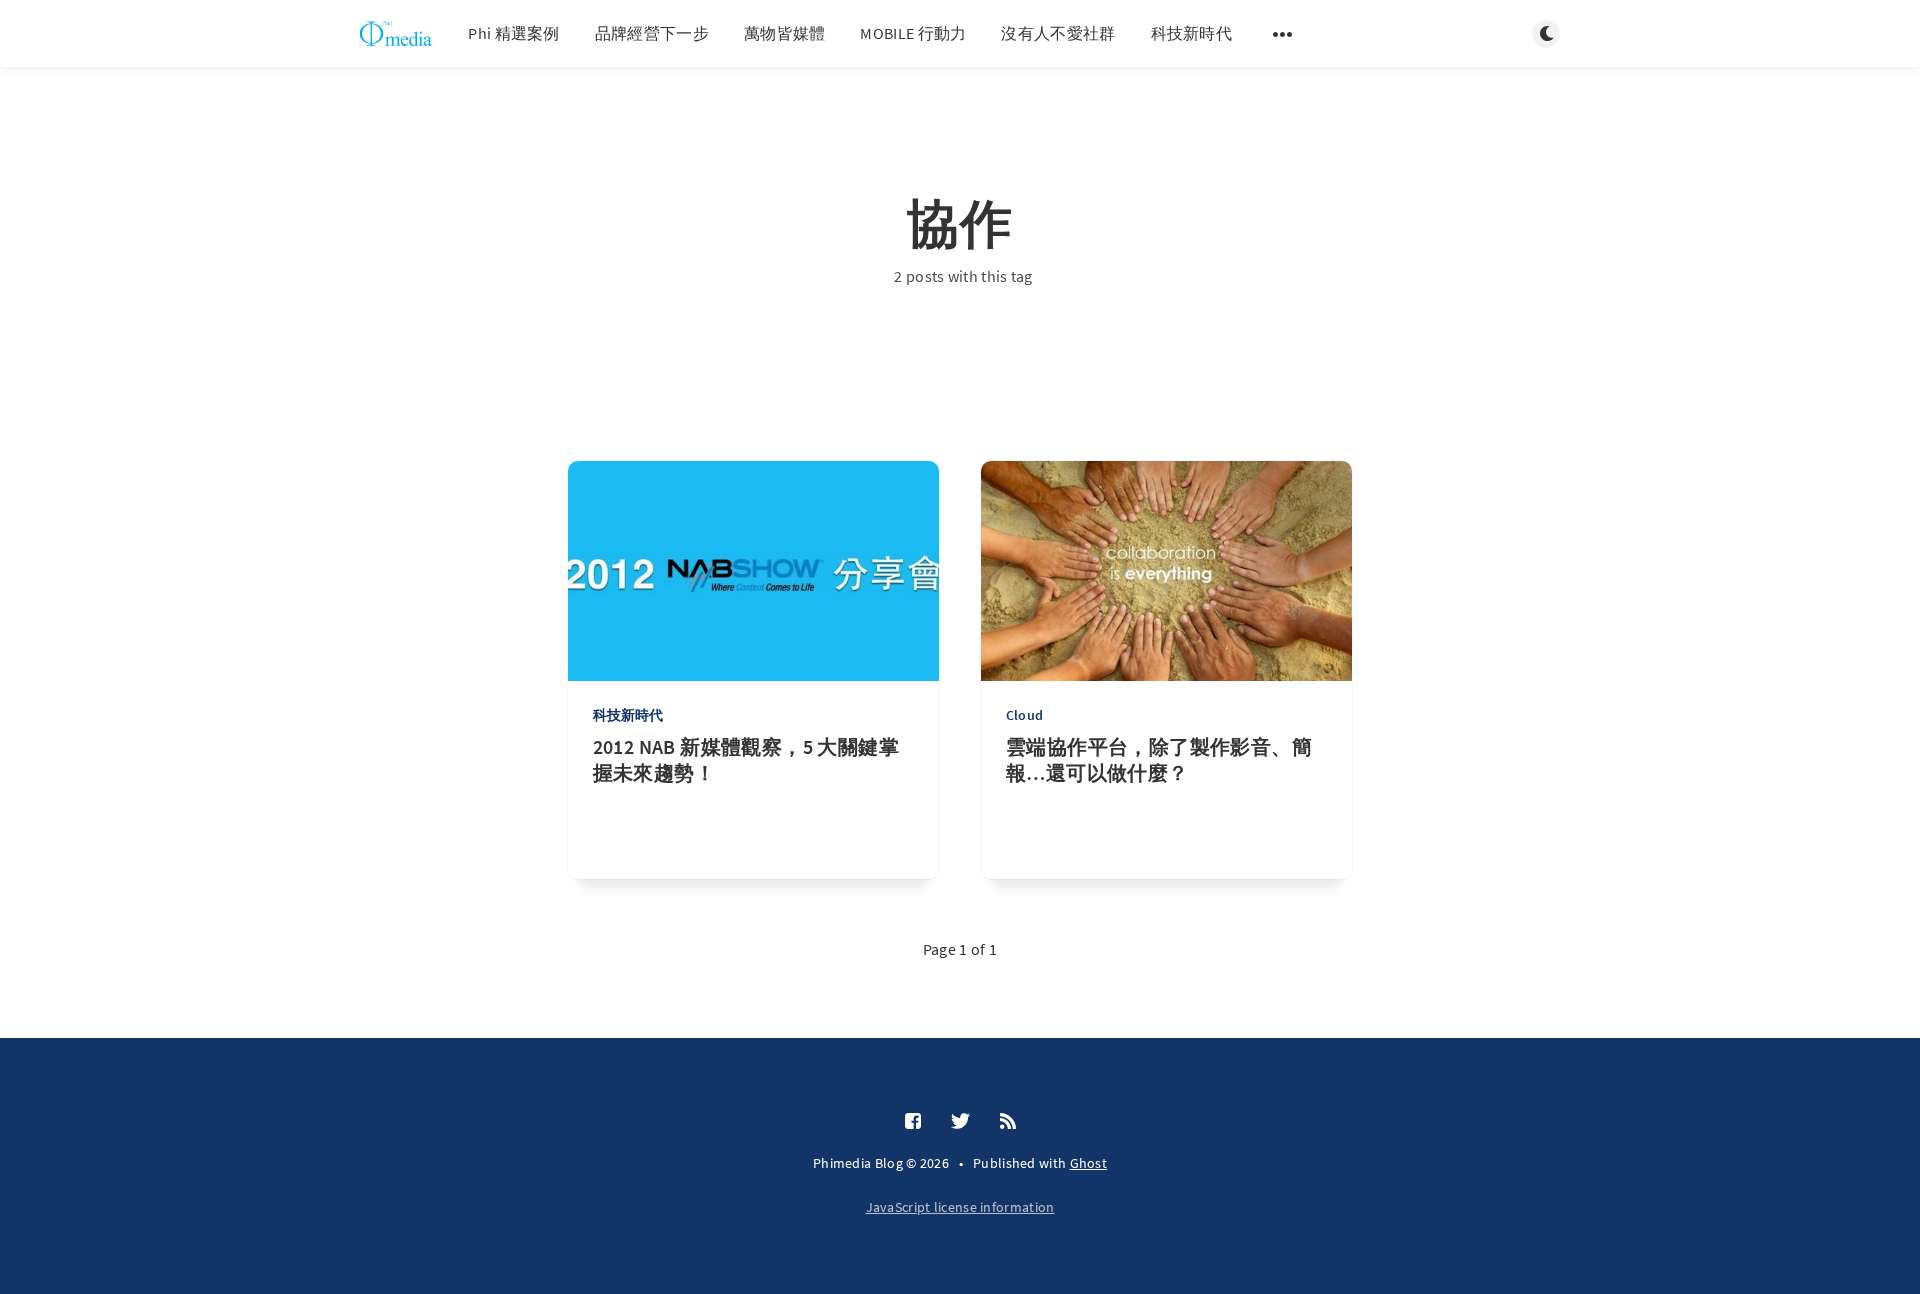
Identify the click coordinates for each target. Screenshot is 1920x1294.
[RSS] (1008, 1122)
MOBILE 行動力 (913, 33)
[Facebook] (913, 1122)
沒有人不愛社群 (1058, 33)
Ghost (1089, 1163)
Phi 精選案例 (513, 33)
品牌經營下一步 (652, 33)
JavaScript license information (960, 1207)
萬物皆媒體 (785, 33)
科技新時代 (1192, 33)
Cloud (1024, 715)
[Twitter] (960, 1122)
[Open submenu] (1283, 34)
